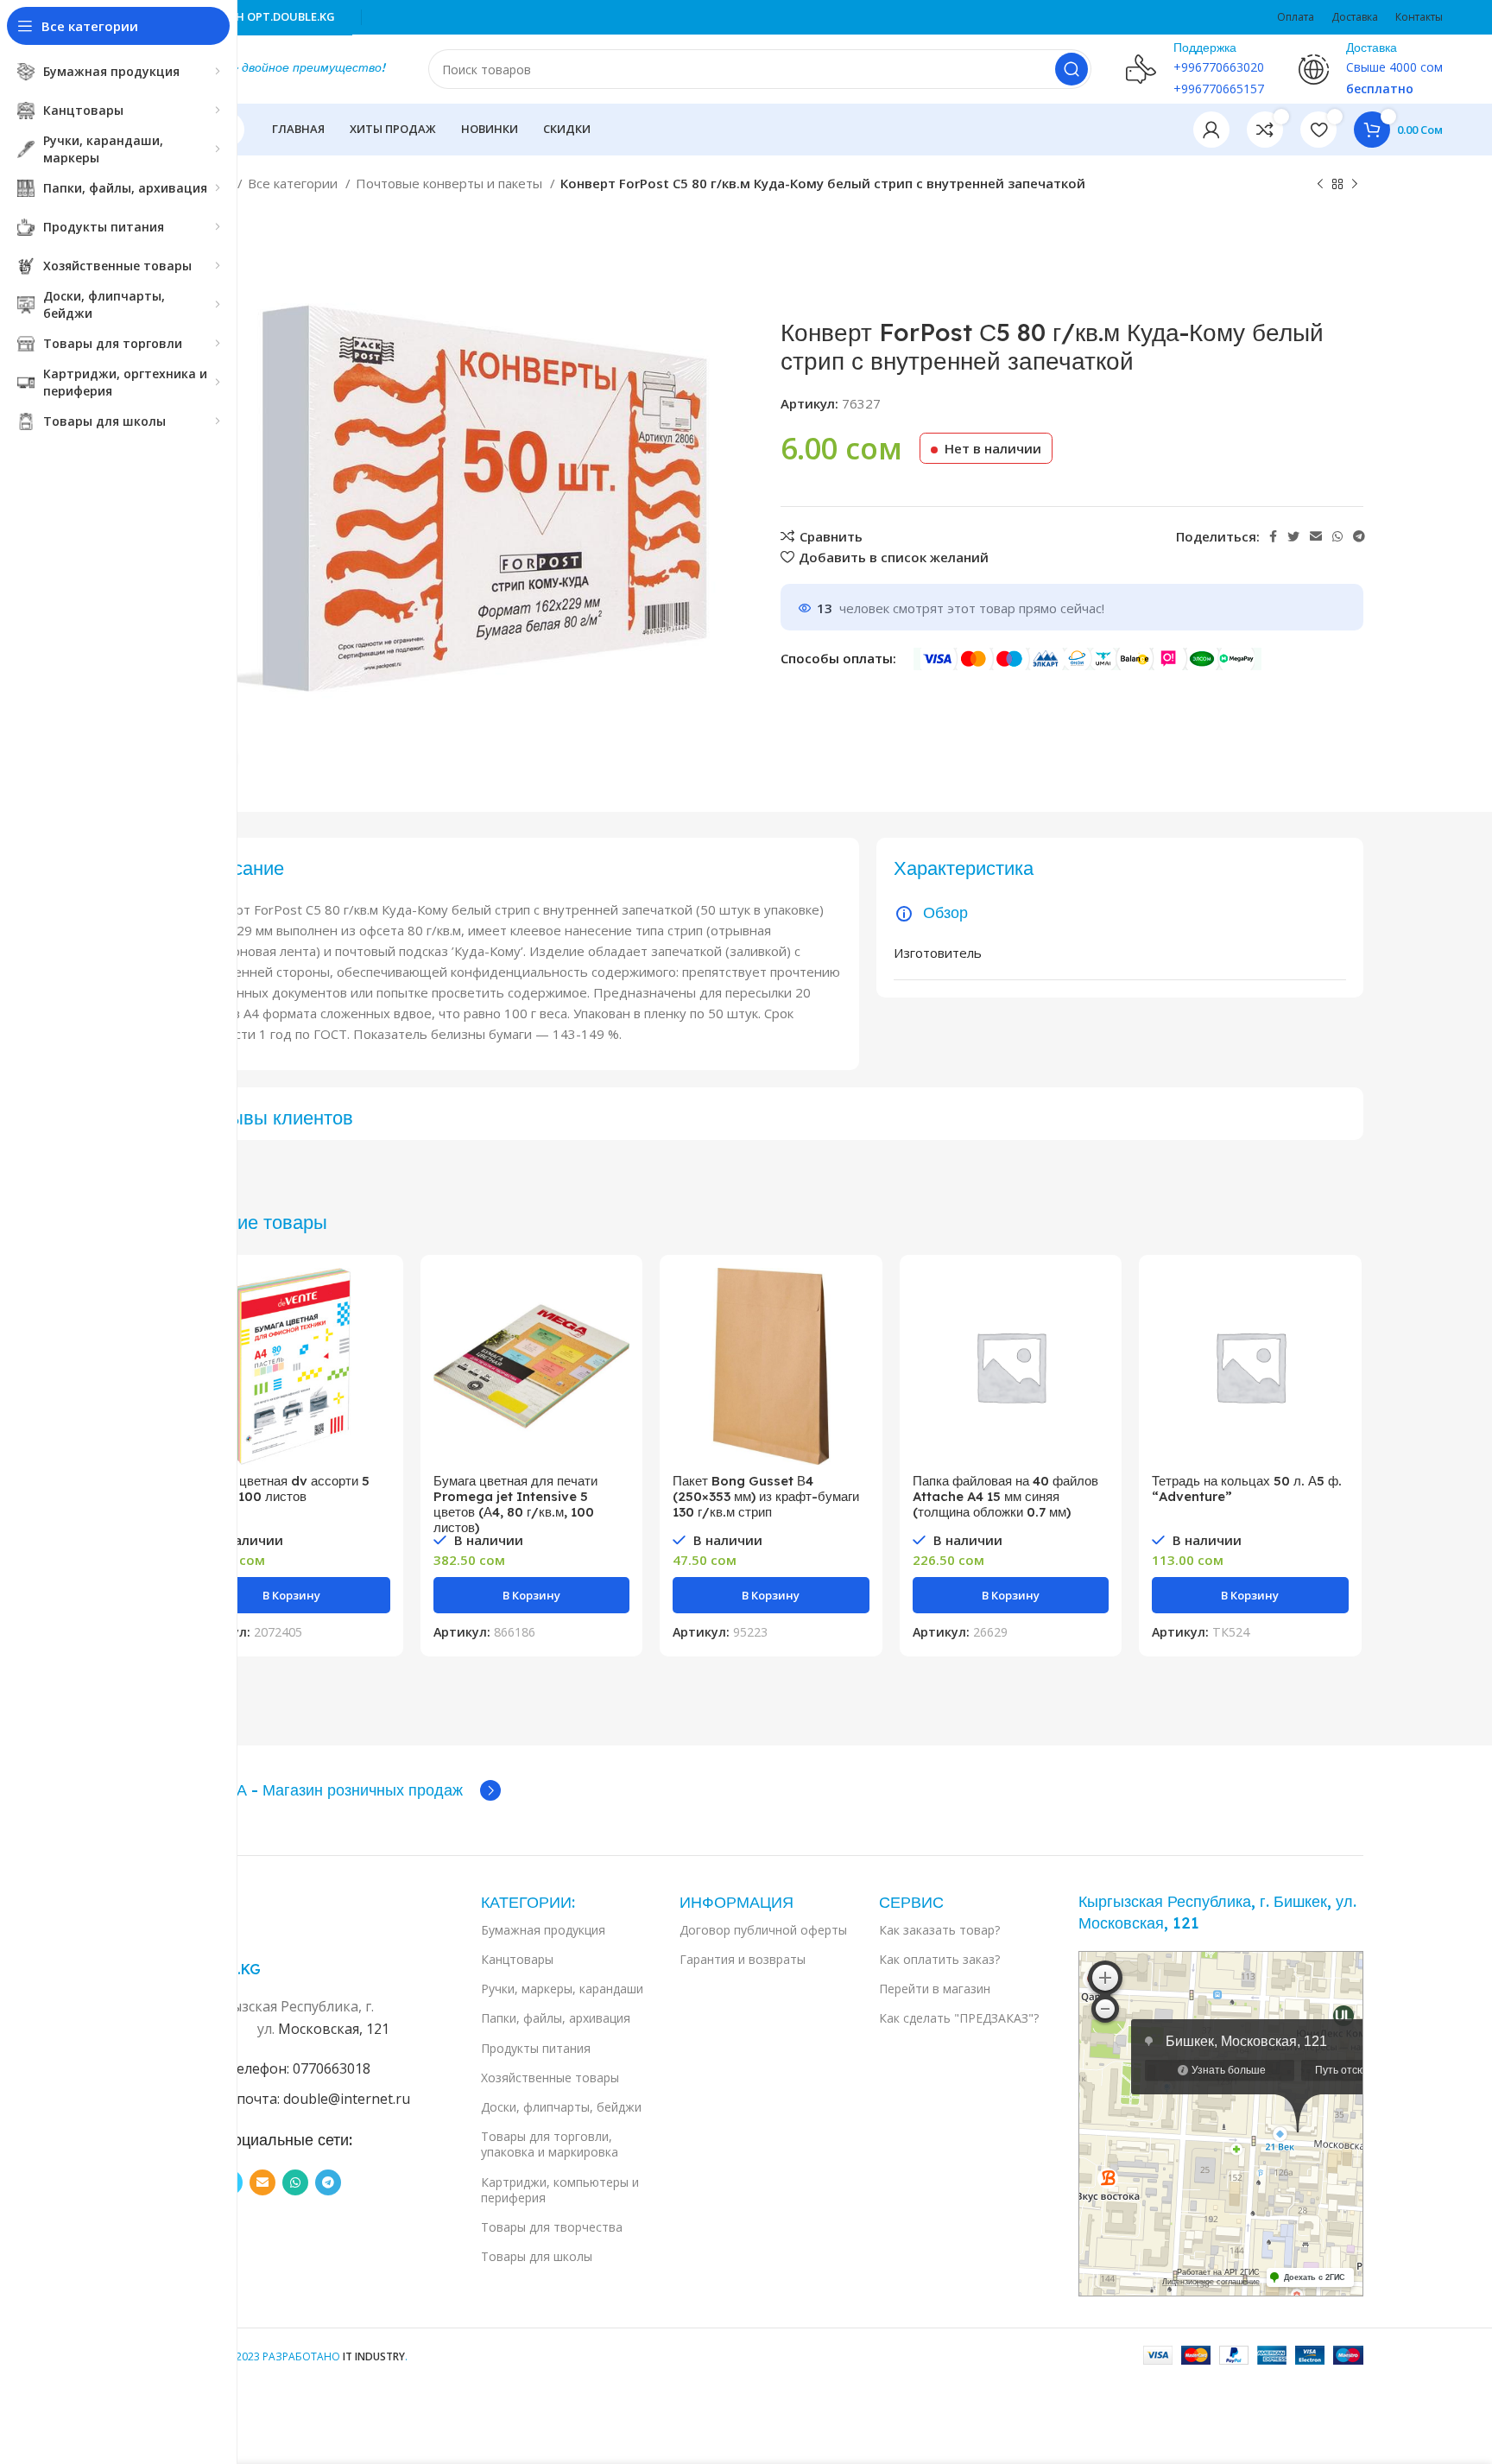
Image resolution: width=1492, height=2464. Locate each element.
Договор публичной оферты (763, 1930)
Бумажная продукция (543, 1930)
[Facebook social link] (1273, 536)
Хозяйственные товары (550, 2078)
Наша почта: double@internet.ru (303, 2099)
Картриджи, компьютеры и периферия (560, 2190)
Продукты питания (536, 2048)
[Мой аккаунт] (1211, 130)
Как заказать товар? (939, 1930)
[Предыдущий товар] (1320, 185)
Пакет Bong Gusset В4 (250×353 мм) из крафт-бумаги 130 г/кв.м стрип (766, 1496)
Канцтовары (517, 1959)
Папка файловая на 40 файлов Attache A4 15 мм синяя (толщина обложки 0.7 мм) (1005, 1496)
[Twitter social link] (1293, 536)
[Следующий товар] (1355, 185)
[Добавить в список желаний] (377, 1374)
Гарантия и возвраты (743, 1959)
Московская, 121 (334, 2029)
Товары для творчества (552, 2227)
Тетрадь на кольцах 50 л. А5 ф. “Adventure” (1247, 1489)
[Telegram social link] (1359, 536)
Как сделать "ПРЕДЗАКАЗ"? (959, 2018)
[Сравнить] (377, 1296)
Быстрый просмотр (377, 1335)
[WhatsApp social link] (1337, 536)
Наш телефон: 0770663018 (283, 2068)
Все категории (294, 183)
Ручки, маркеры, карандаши (562, 1989)
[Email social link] (1316, 536)
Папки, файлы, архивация (556, 2018)
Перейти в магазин (935, 1989)
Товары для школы (537, 2256)
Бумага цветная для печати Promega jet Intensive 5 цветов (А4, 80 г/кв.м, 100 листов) (515, 1504)
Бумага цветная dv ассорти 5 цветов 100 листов (281, 1489)
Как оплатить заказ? (939, 1959)
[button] (292, 1595)
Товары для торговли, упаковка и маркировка (550, 2144)
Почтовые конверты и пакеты (451, 183)
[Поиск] (1072, 69)
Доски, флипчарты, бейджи (561, 2107)
